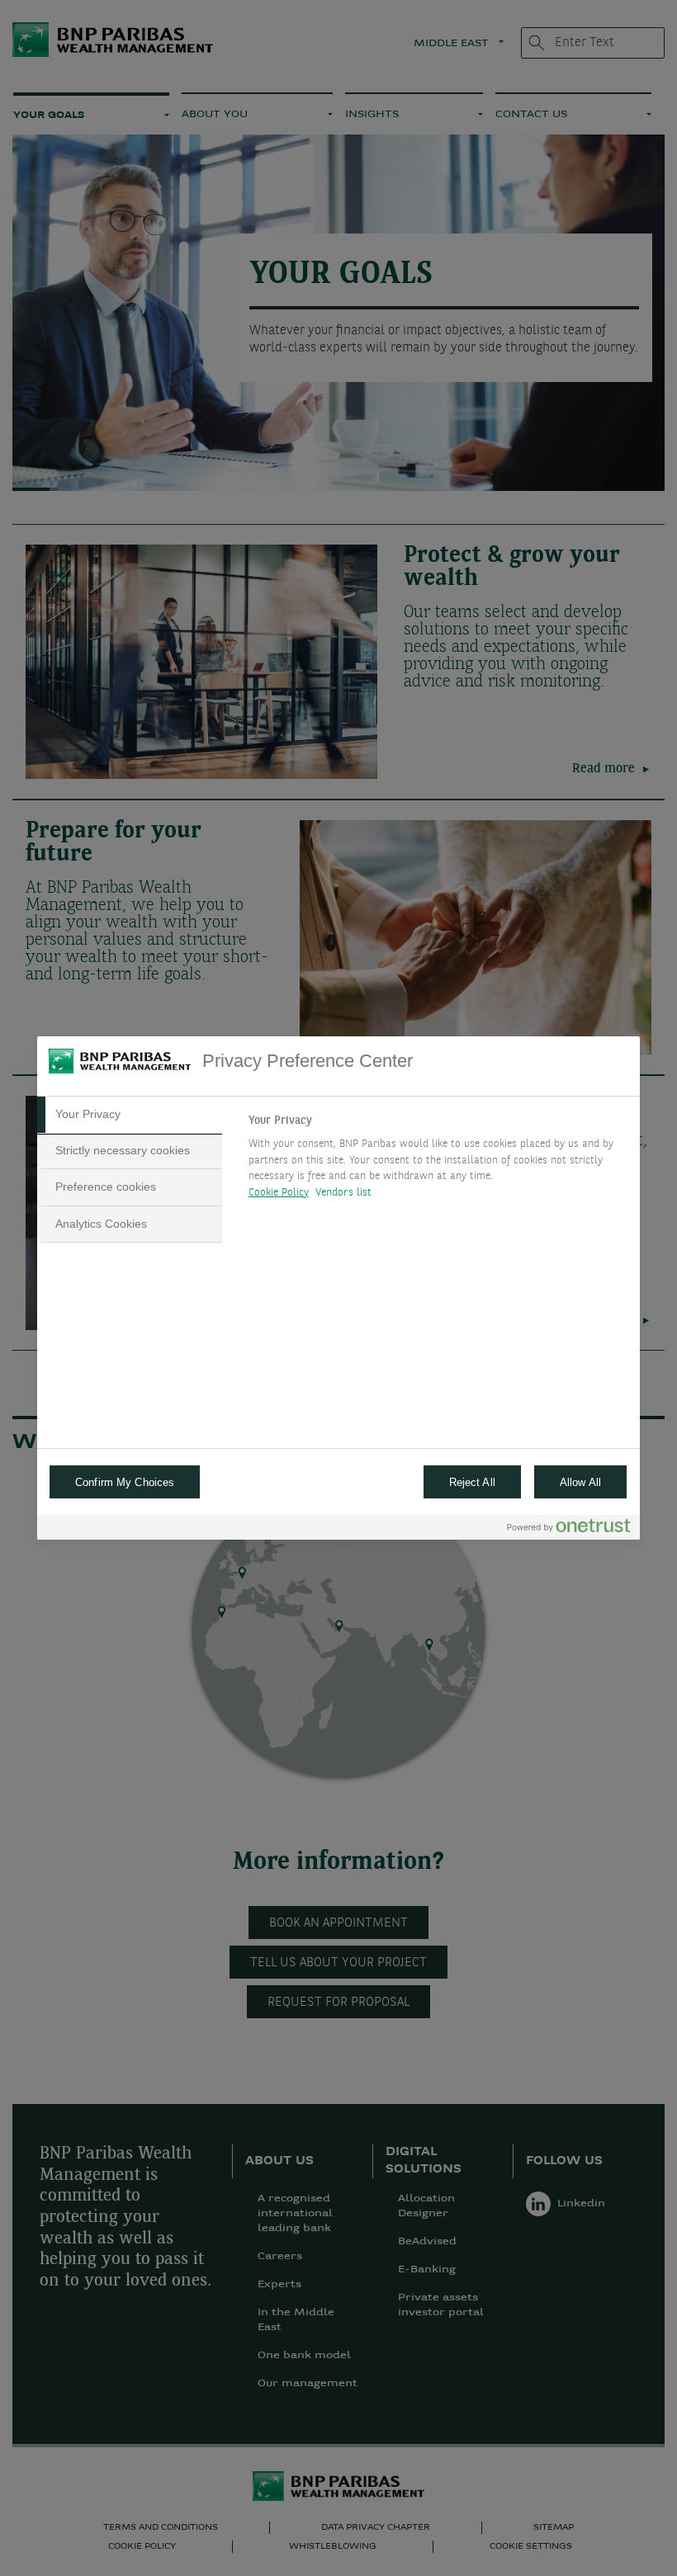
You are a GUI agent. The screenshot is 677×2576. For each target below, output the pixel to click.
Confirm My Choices (125, 1482)
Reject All (472, 1482)
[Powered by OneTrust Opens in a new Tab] (569, 1529)
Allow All (580, 1482)
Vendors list (344, 1193)
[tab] (130, 1115)
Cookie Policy (279, 1193)
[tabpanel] (437, 1161)
